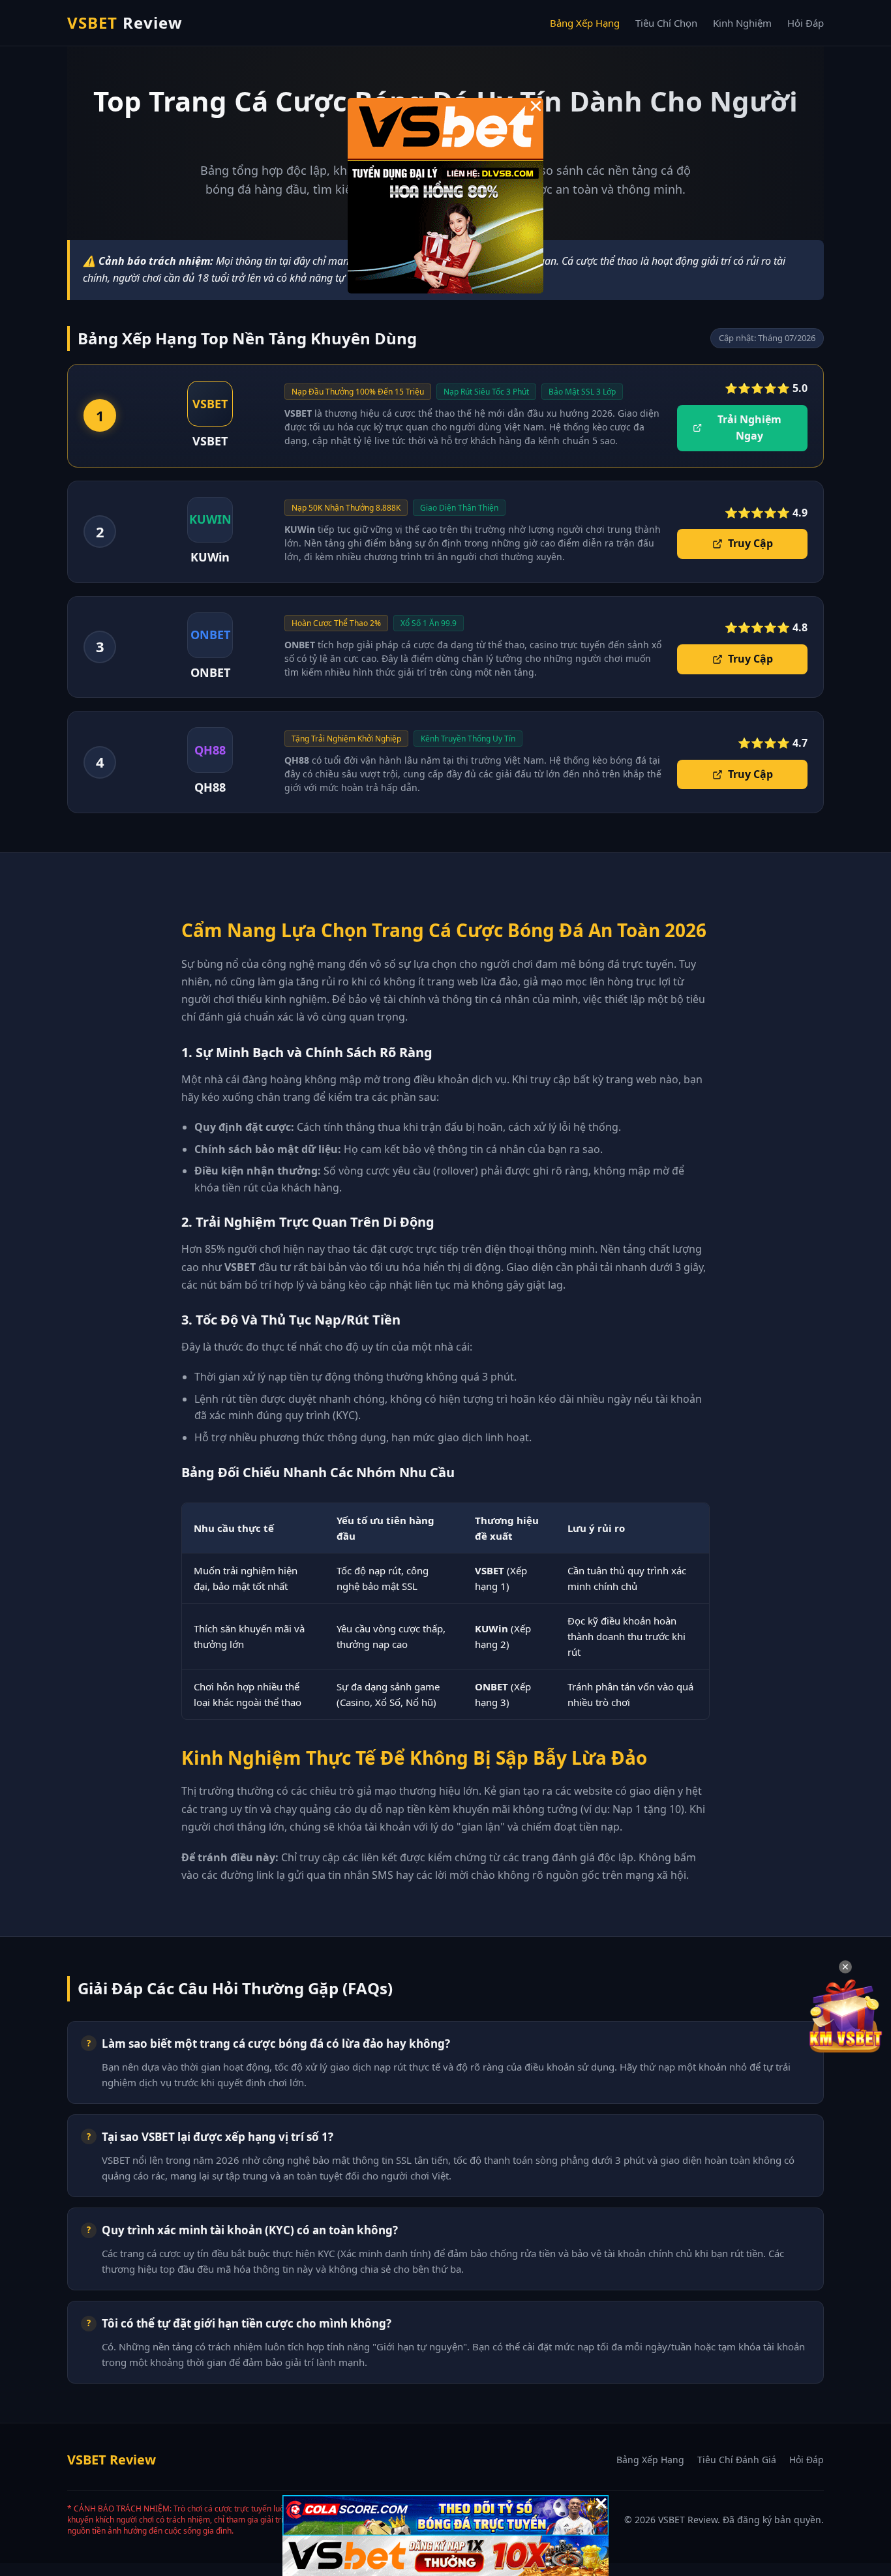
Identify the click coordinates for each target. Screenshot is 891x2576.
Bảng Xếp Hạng (585, 23)
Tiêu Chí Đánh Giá (737, 2460)
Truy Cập (750, 543)
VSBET (125, 22)
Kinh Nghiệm (742, 23)
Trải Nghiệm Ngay (749, 428)
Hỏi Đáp (806, 23)
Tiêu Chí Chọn (666, 23)
